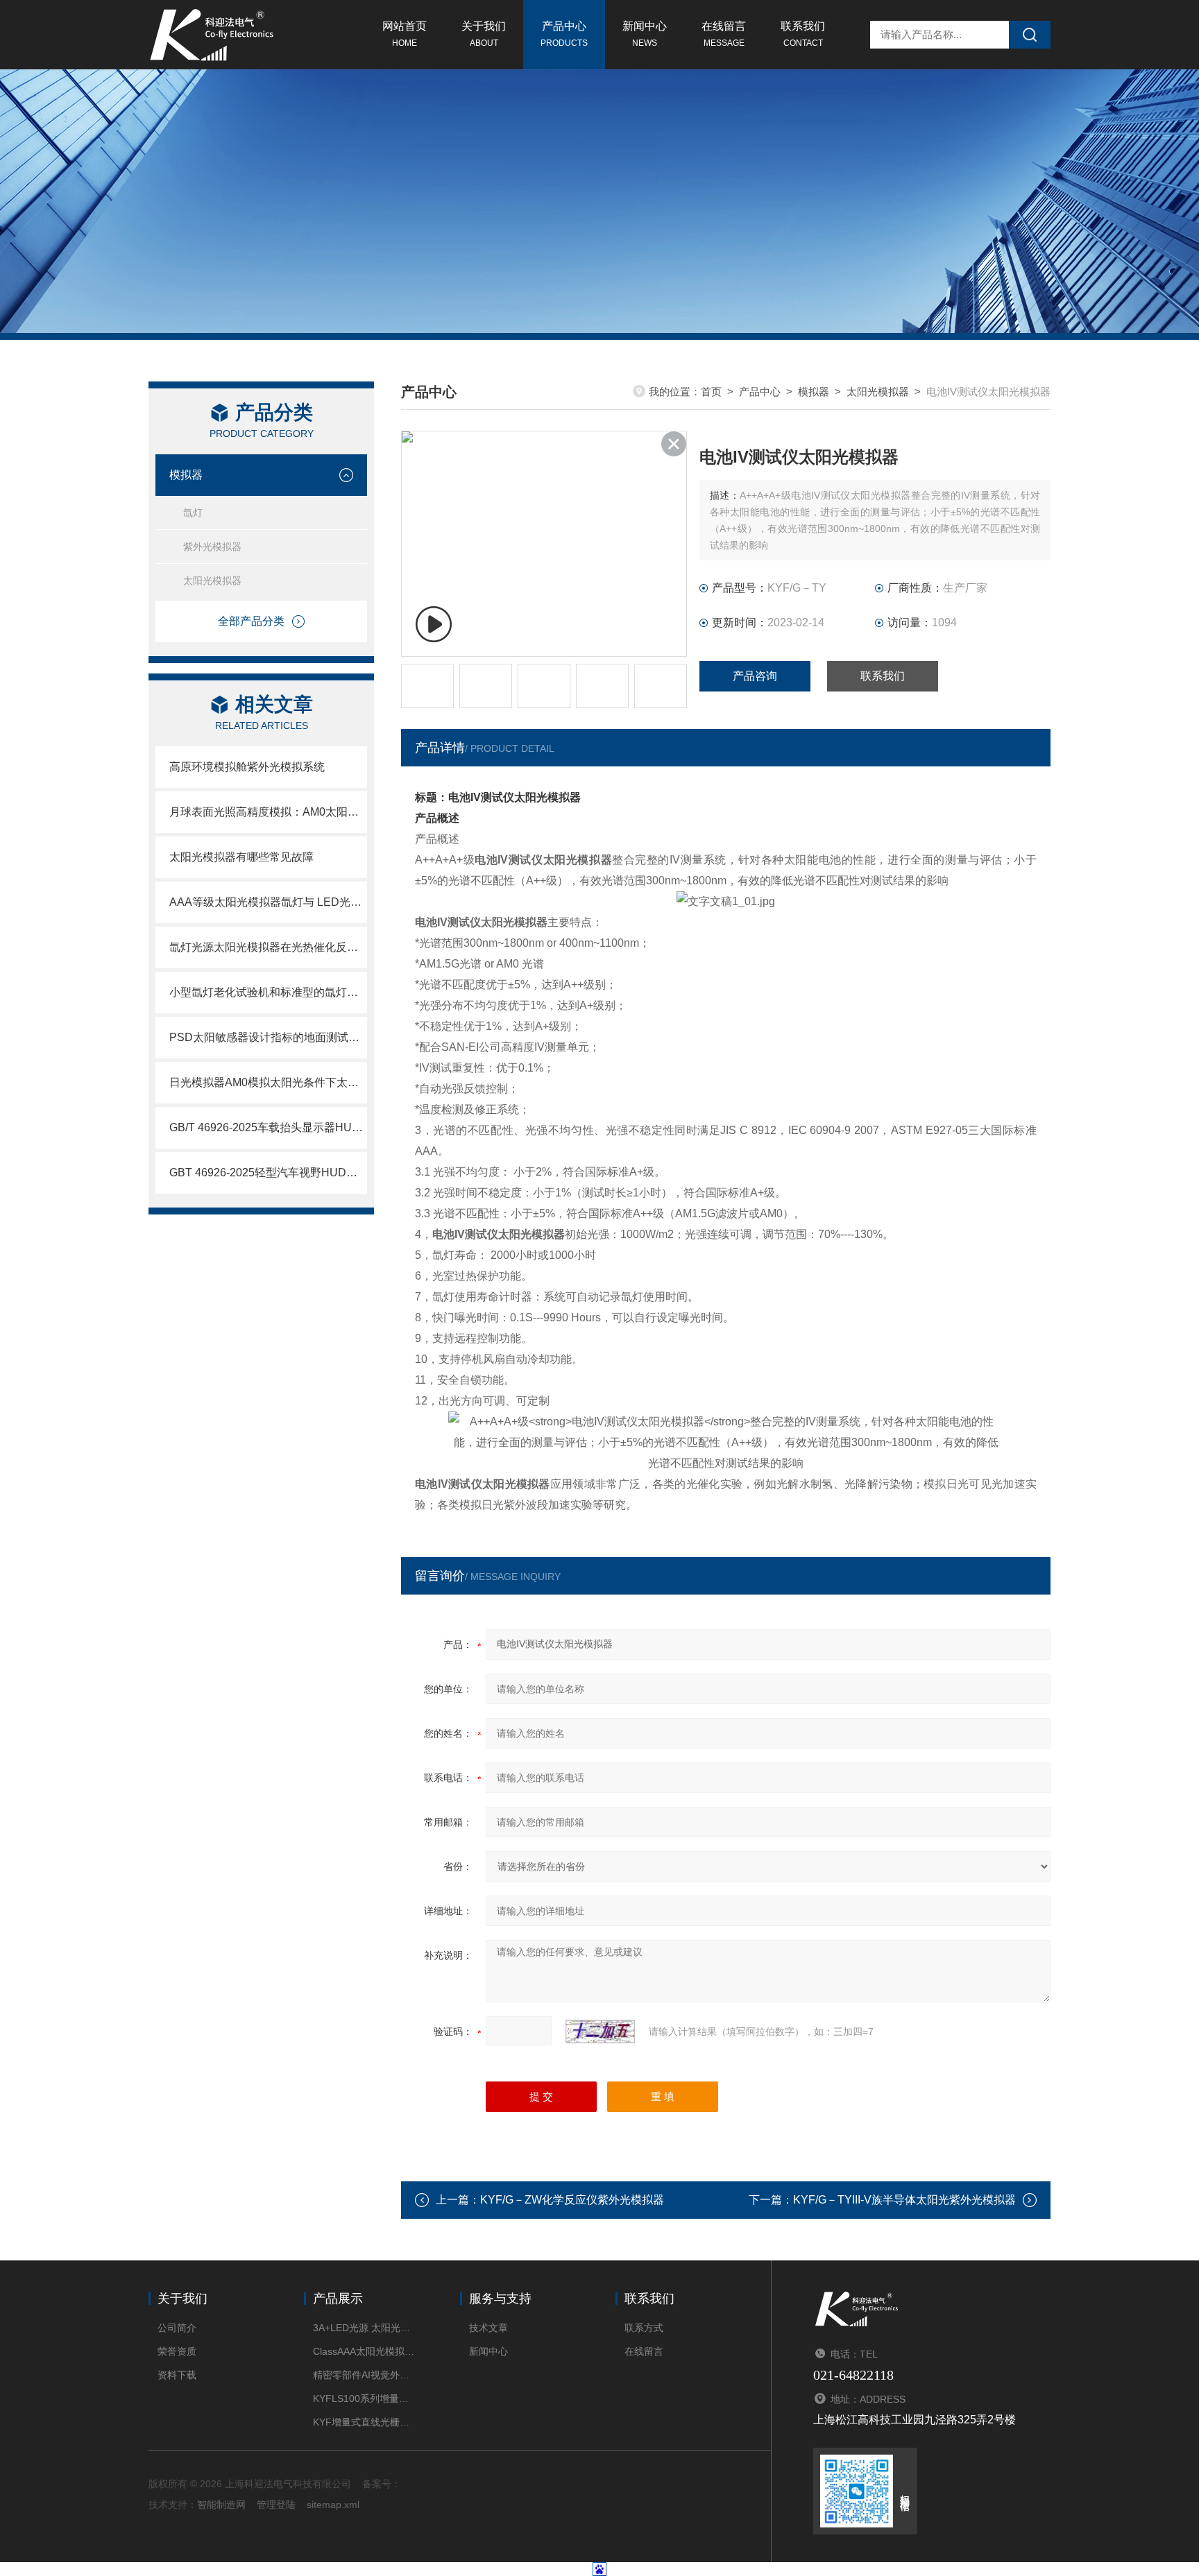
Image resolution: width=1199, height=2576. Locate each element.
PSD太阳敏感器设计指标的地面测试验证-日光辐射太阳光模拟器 (268, 1037)
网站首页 (405, 34)
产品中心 (564, 34)
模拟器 (186, 475)
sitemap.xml (333, 2505)
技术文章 (488, 2328)
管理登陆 (276, 2505)
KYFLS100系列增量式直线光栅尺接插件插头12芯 (365, 2398)
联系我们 (803, 34)
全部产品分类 (251, 621)
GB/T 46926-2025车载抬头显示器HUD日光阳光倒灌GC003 (268, 1127)
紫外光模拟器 (212, 547)
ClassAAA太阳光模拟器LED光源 (365, 2351)
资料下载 (177, 2375)
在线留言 (724, 34)
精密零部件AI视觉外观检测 (365, 2375)
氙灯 (193, 513)
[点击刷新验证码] (600, 2032)
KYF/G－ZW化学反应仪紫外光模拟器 (572, 2200)
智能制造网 (221, 2505)
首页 (711, 392)
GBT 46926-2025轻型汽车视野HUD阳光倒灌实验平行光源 (268, 1173)
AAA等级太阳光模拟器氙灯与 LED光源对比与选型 (268, 902)
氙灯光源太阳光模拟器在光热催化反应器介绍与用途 (268, 947)
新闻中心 (645, 34)
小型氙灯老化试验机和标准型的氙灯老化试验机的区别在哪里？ (268, 992)
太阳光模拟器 (212, 581)
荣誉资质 (177, 2351)
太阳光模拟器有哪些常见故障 (241, 857)
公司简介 (177, 2328)
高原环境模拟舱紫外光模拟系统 (247, 767)
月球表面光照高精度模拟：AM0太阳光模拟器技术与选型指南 (268, 812)
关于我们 (484, 34)
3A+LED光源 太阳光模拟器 (365, 2328)
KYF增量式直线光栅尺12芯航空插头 (365, 2422)
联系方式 (644, 2328)
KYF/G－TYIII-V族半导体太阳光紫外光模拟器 (904, 2200)
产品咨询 (755, 676)
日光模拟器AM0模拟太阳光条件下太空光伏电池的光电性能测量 (268, 1082)
